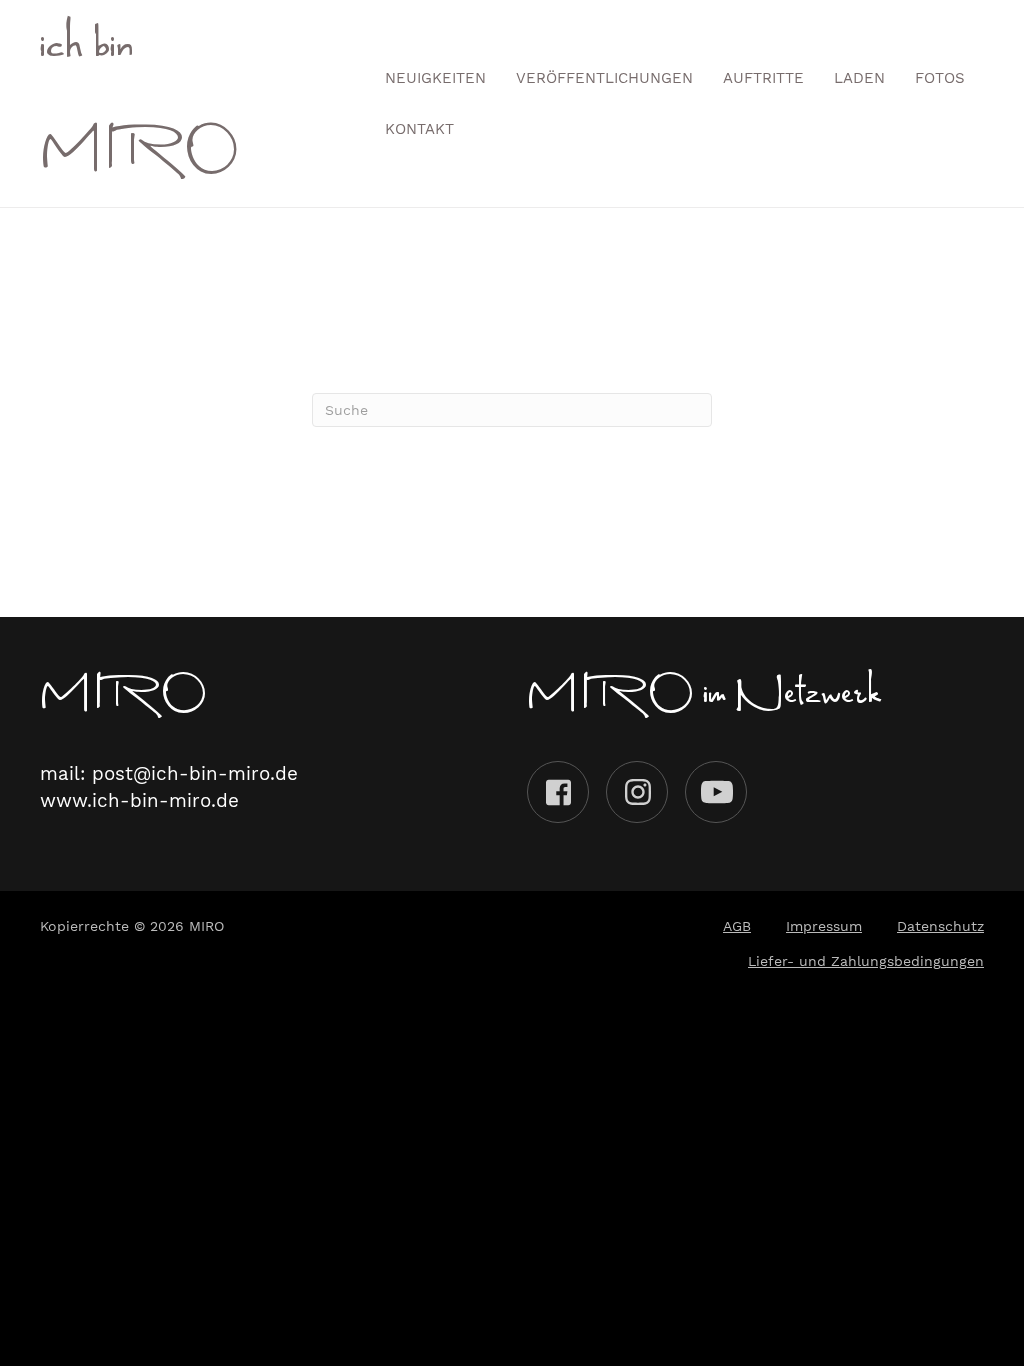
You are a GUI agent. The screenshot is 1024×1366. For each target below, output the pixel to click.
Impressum (824, 926)
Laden (859, 78)
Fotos (940, 78)
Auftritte (763, 78)
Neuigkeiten (435, 78)
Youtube (716, 792)
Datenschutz (940, 926)
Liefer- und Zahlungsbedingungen (866, 961)
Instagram (637, 792)
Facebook (558, 792)
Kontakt (419, 129)
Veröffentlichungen (604, 78)
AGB (737, 926)
